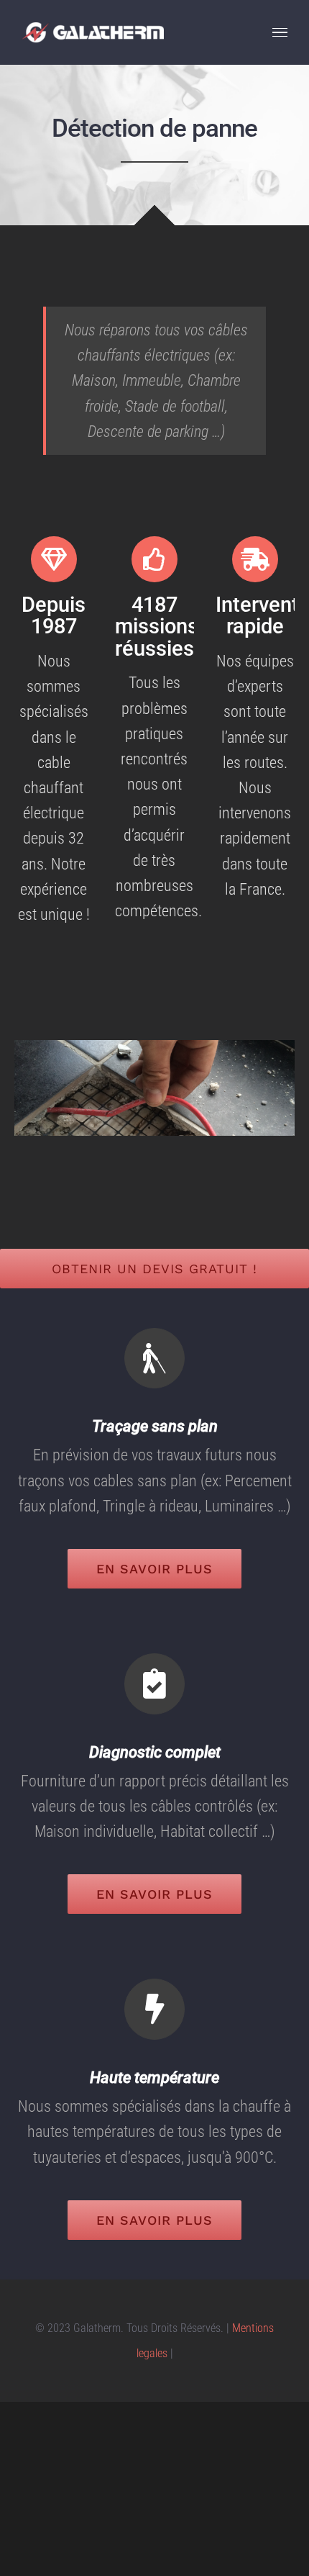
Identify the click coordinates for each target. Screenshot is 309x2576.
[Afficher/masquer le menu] (280, 33)
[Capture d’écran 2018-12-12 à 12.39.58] (154, 1048)
